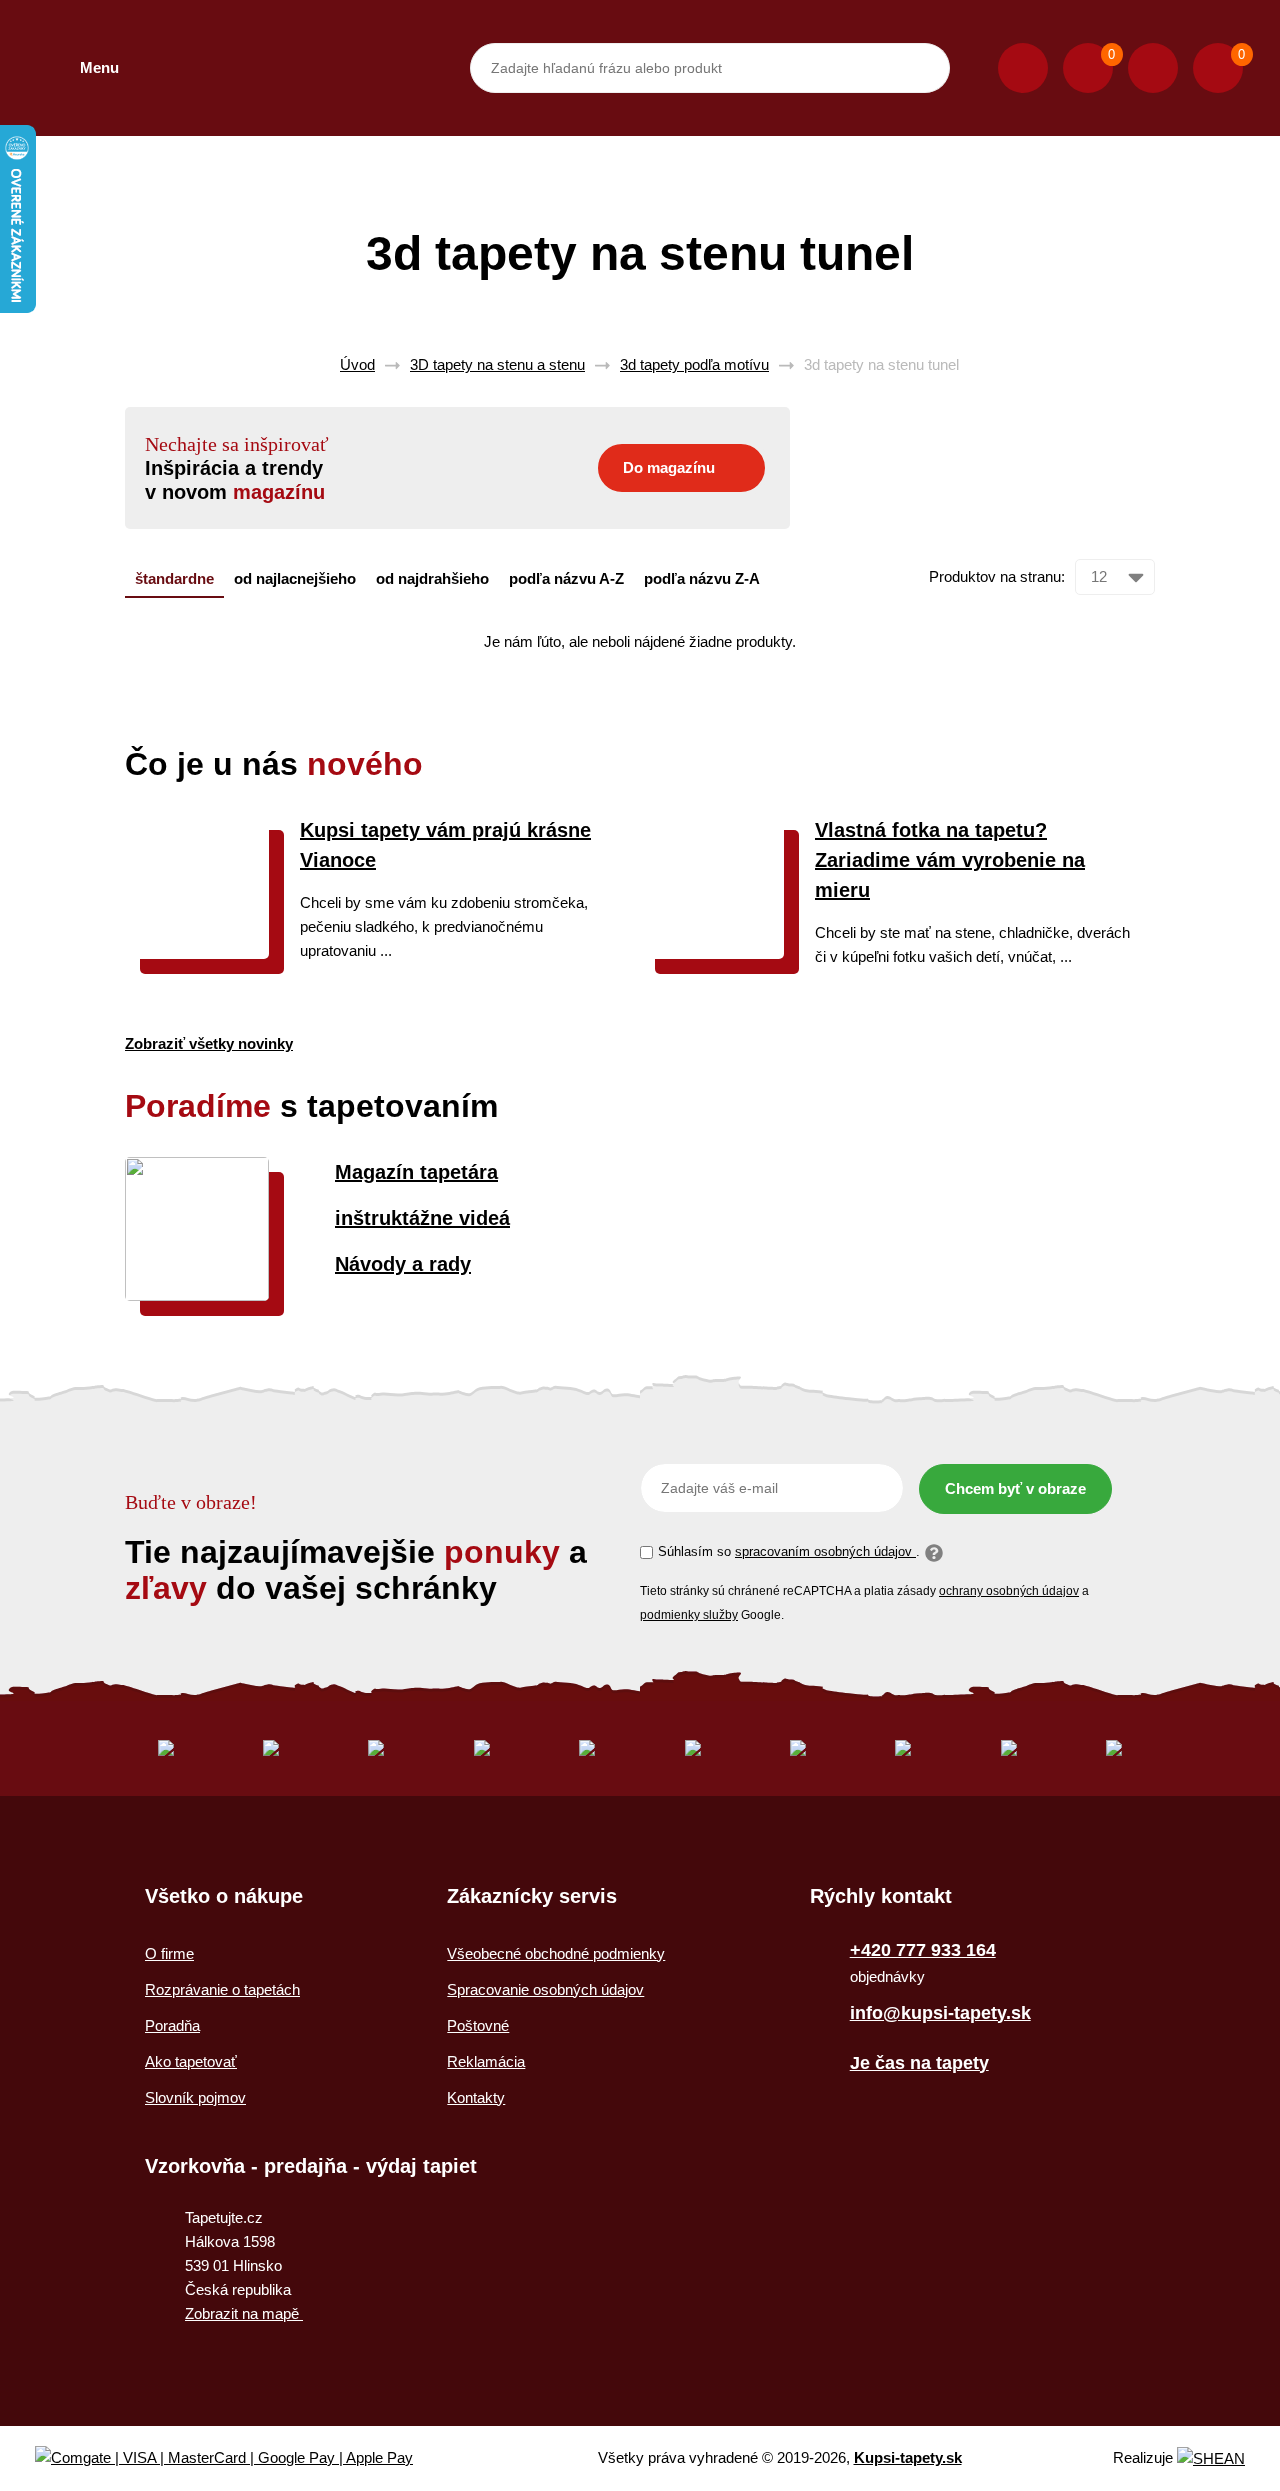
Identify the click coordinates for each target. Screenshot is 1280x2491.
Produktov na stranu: (997, 576)
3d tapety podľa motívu (694, 364)
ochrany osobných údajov (1009, 1591)
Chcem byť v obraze (1015, 1488)
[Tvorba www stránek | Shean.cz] (1211, 2458)
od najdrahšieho (432, 578)
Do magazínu (669, 467)
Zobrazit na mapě (244, 2313)
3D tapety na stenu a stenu (497, 364)
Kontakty (476, 2097)
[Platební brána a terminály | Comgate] (240, 2458)
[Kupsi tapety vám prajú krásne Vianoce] (197, 953)
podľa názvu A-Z (566, 578)
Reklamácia (486, 2061)
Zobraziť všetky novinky (209, 1043)
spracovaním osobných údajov (825, 1551)
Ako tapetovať (191, 2061)
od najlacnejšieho (295, 578)
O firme (169, 1953)
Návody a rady (403, 1264)
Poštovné (478, 2025)
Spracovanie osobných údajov (545, 1989)
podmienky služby (689, 1615)
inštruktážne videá (422, 1218)
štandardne (174, 578)
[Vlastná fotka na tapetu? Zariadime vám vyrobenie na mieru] (712, 953)
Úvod (357, 364)
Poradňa (172, 2025)
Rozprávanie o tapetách (222, 1989)
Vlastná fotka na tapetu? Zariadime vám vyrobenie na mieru (950, 860)
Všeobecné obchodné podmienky (556, 1953)
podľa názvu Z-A (702, 578)
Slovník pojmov (195, 2097)
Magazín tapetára (416, 1172)
